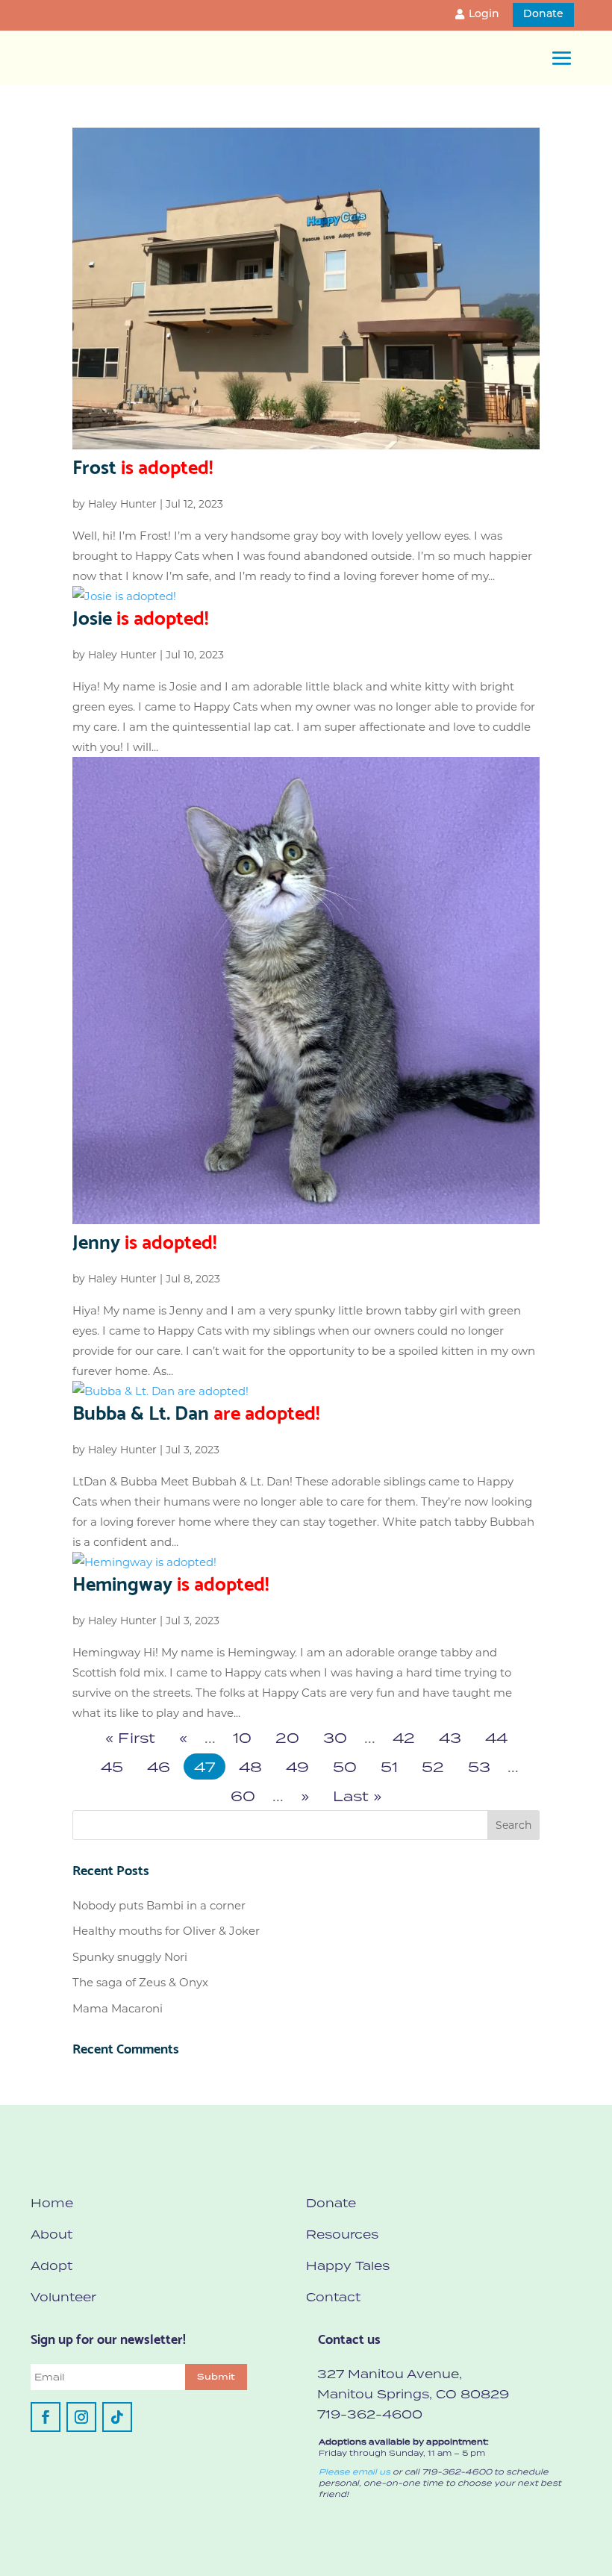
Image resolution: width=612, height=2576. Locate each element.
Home (52, 2203)
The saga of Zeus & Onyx (140, 1982)
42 (404, 1737)
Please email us (355, 2471)
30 (335, 1737)
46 (159, 1766)
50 (345, 1766)
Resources (342, 2234)
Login (484, 15)
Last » (357, 1796)
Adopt (51, 2265)
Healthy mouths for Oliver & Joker (166, 1931)
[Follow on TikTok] (117, 2417)
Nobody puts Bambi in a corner (159, 1905)
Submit (216, 2377)
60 (243, 1796)
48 (250, 1766)
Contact (333, 2297)
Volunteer (63, 2297)
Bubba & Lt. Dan (196, 1411)
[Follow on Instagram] (81, 2417)
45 (112, 1766)
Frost (143, 465)
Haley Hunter (122, 504)
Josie (140, 616)
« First (130, 1737)
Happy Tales (348, 2265)
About (51, 2234)
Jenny (144, 1240)
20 (287, 1737)
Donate (543, 15)
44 (496, 1737)
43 (450, 1737)
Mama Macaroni (118, 2008)
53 (479, 1766)
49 (297, 1766)
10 (242, 1737)
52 (433, 1766)
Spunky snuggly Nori (130, 1957)
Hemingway (171, 1582)
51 (389, 1766)
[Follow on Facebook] (46, 2417)
